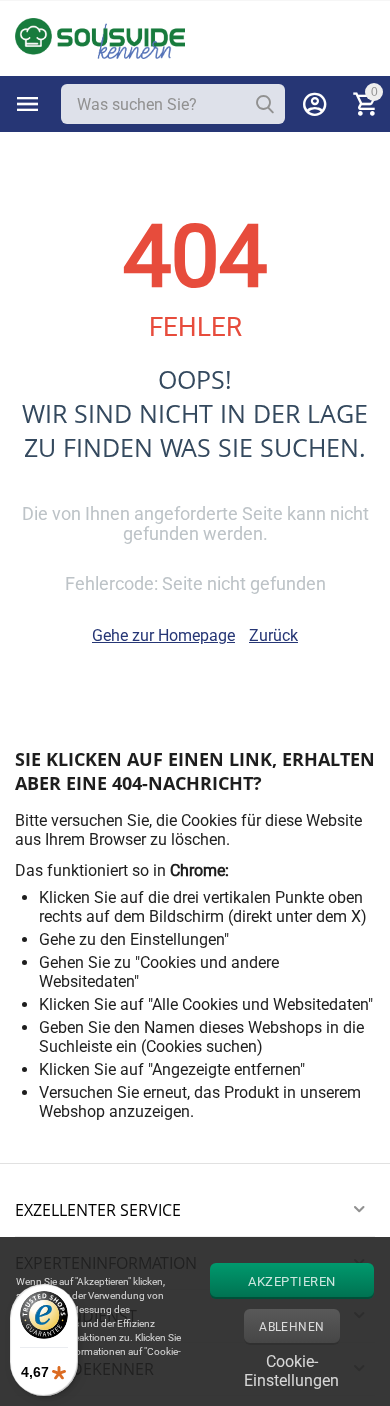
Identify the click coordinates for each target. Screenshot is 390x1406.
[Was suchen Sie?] (265, 104)
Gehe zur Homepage (163, 635)
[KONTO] (315, 104)
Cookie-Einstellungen (291, 1368)
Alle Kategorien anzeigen (28, 104)
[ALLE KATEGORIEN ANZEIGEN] (28, 104)
